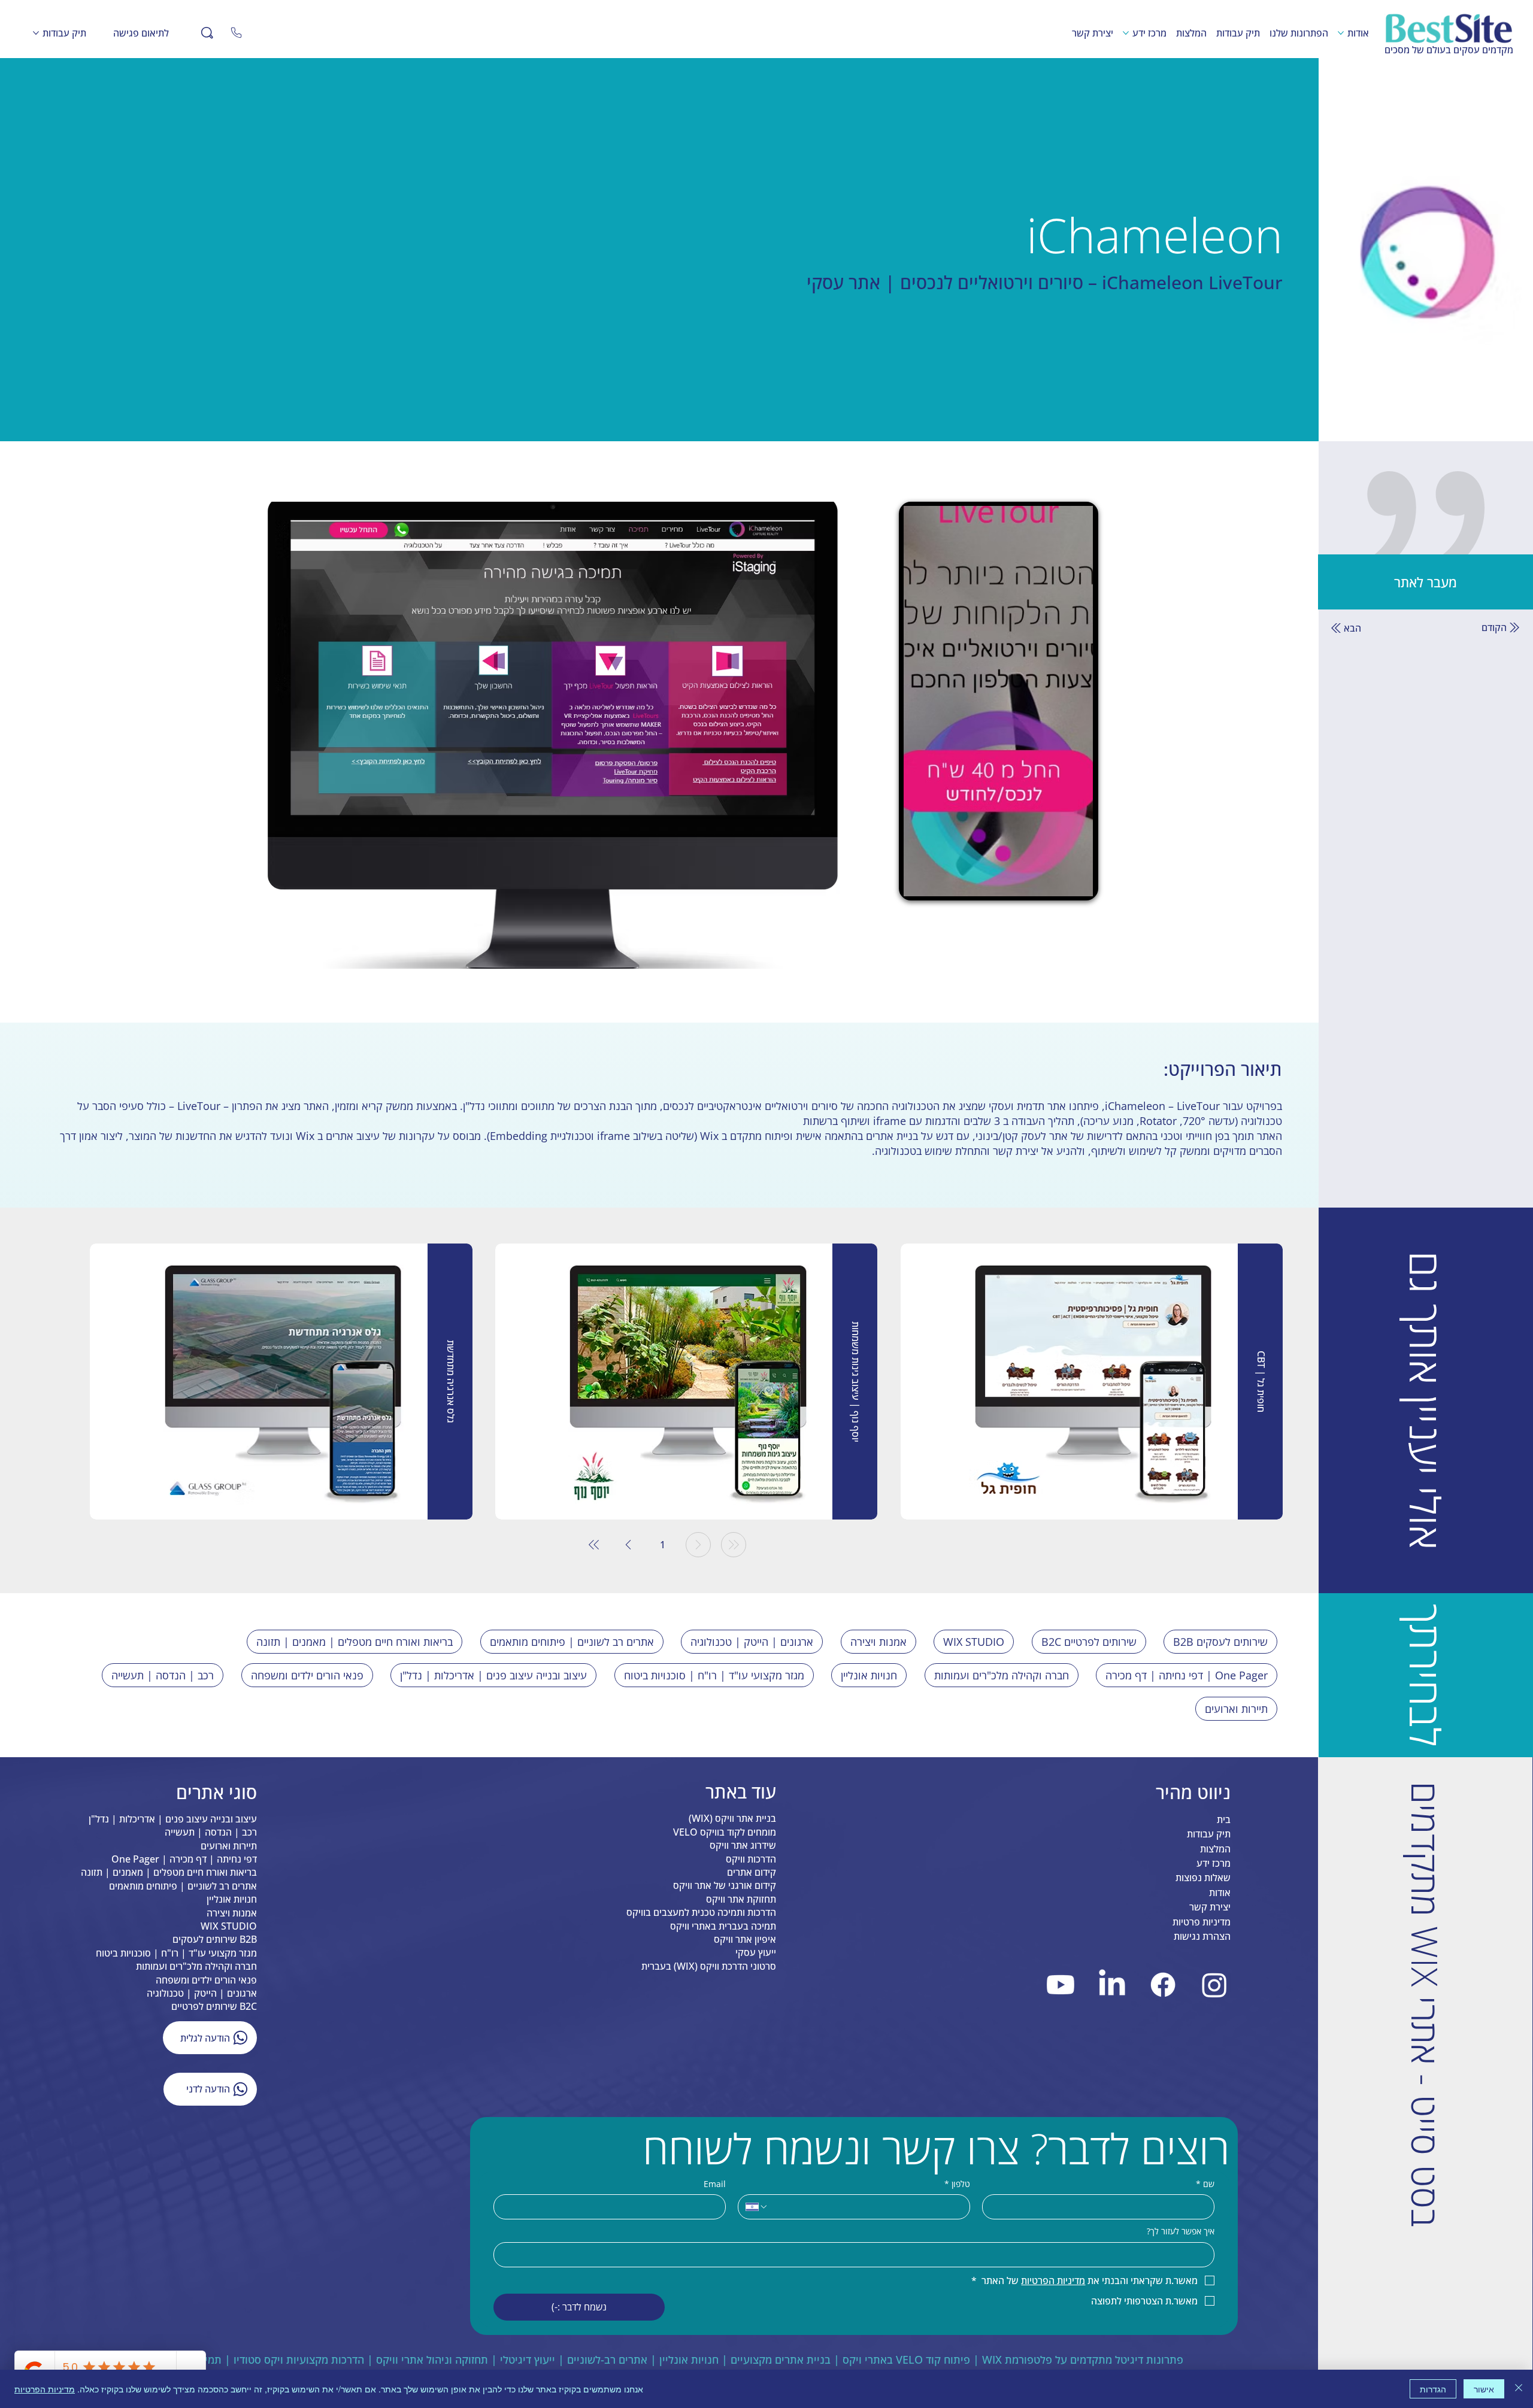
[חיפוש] (207, 33)
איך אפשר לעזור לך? (1181, 2231)
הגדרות (1433, 2389)
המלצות (1215, 1849)
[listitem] (1092, 1382)
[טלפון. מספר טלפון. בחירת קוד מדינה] (757, 2207)
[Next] (628, 1545)
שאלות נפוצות (1203, 1878)
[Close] (237, 33)
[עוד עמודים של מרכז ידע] (1126, 33)
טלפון (957, 2184)
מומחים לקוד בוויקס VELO (725, 1832)
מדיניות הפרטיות (45, 2389)
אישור (1484, 2389)
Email (715, 2184)
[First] (734, 1545)
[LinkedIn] (1112, 1985)
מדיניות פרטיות (1202, 1922)
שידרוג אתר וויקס (743, 1845)
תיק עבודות (1209, 1834)
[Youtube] (1061, 1985)
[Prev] (698, 1545)
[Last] (594, 1545)
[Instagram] (1214, 1985)
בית (1224, 1819)
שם (1205, 2184)
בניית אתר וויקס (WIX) (732, 1818)
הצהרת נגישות (1202, 1936)
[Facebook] (1164, 1985)
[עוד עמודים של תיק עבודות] (36, 33)
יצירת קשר (1210, 1907)
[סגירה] (1519, 2389)
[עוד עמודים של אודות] (1341, 33)
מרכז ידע (1214, 1863)
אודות (1220, 1893)
